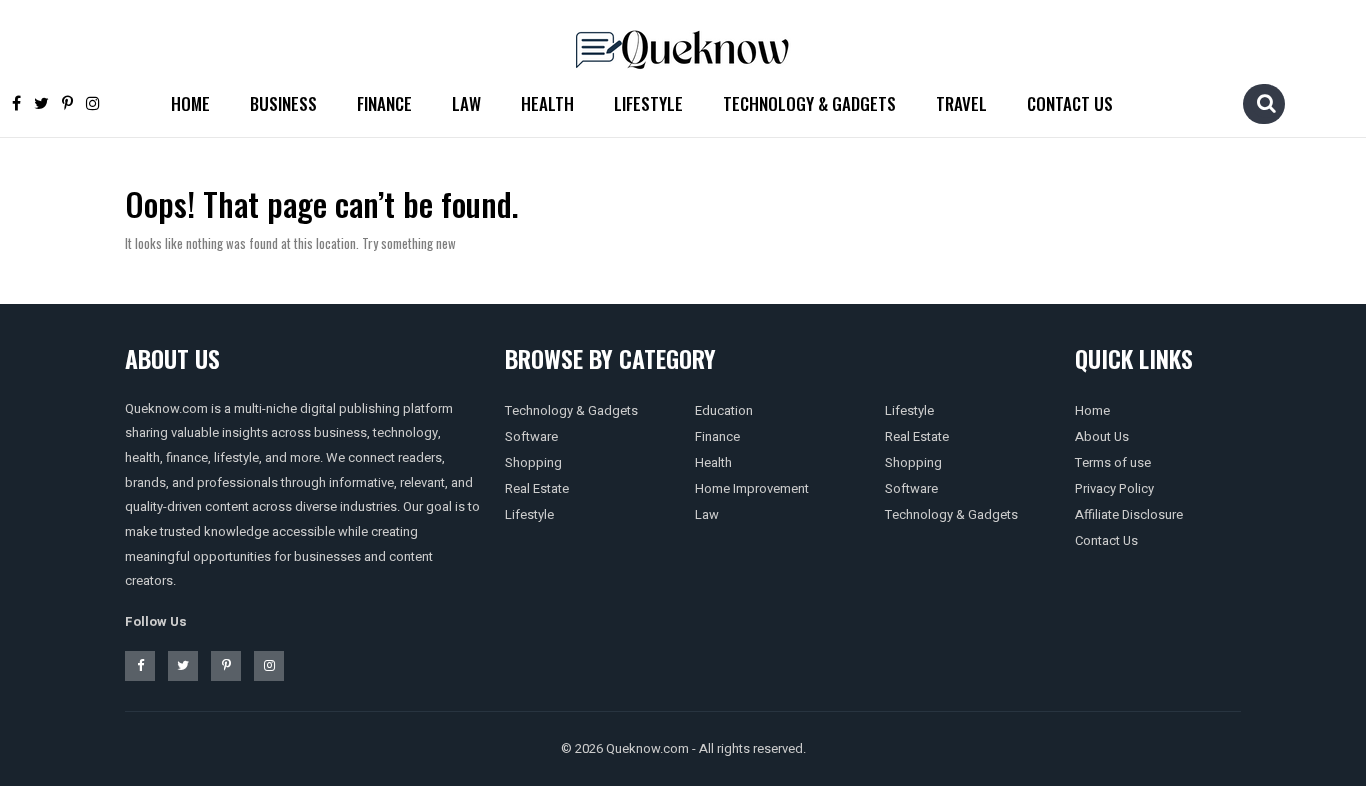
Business (283, 103)
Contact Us (1070, 103)
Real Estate (537, 488)
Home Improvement (752, 488)
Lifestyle (648, 103)
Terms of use (1113, 462)
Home (190, 103)
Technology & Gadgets (809, 103)
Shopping (533, 462)
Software (531, 436)
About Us (1102, 436)
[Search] (1266, 103)
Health (547, 103)
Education (724, 410)
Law (466, 103)
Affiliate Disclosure (1129, 514)
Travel (961, 103)
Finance (384, 103)
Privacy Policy (1114, 488)
